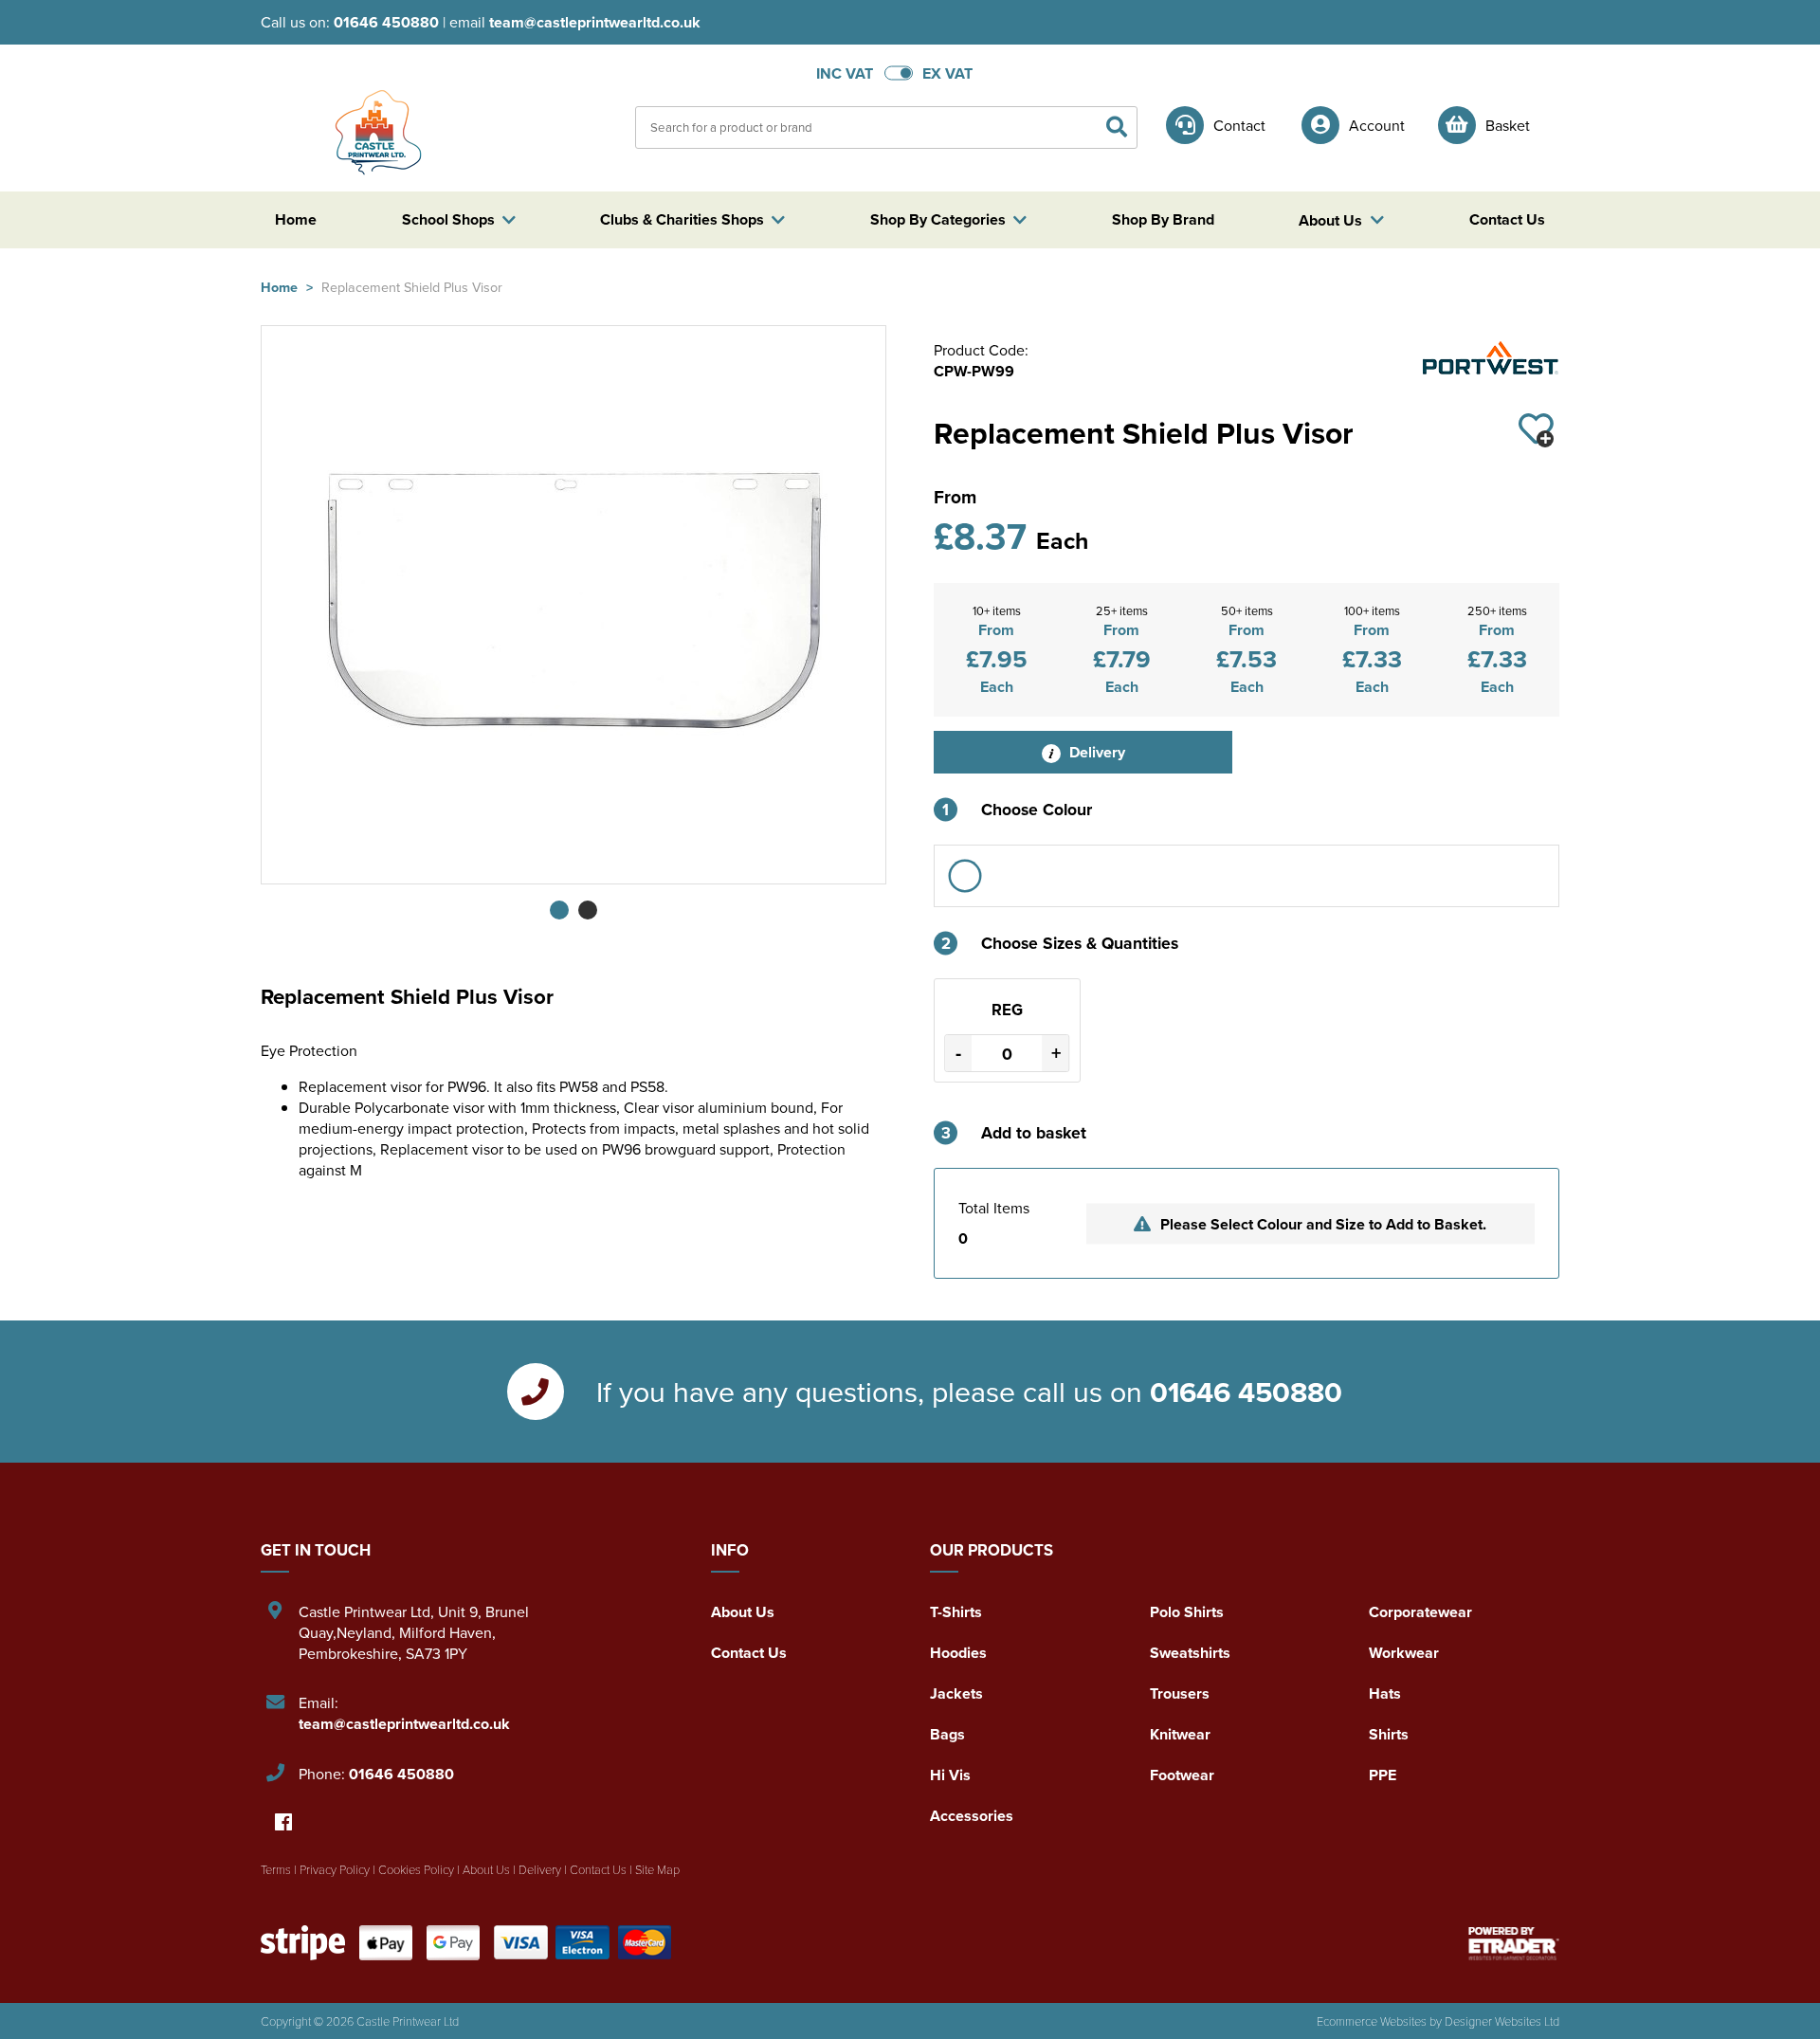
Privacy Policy (335, 1869)
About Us (743, 1612)
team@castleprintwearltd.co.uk (595, 22)
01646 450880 (386, 22)
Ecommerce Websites (1372, 2021)
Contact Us (749, 1653)
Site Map (657, 1869)
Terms (276, 1869)
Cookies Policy (416, 1869)
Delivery (1095, 752)
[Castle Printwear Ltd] (374, 126)
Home (279, 287)
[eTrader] (1514, 1943)
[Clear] (965, 876)
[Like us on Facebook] (283, 1823)
